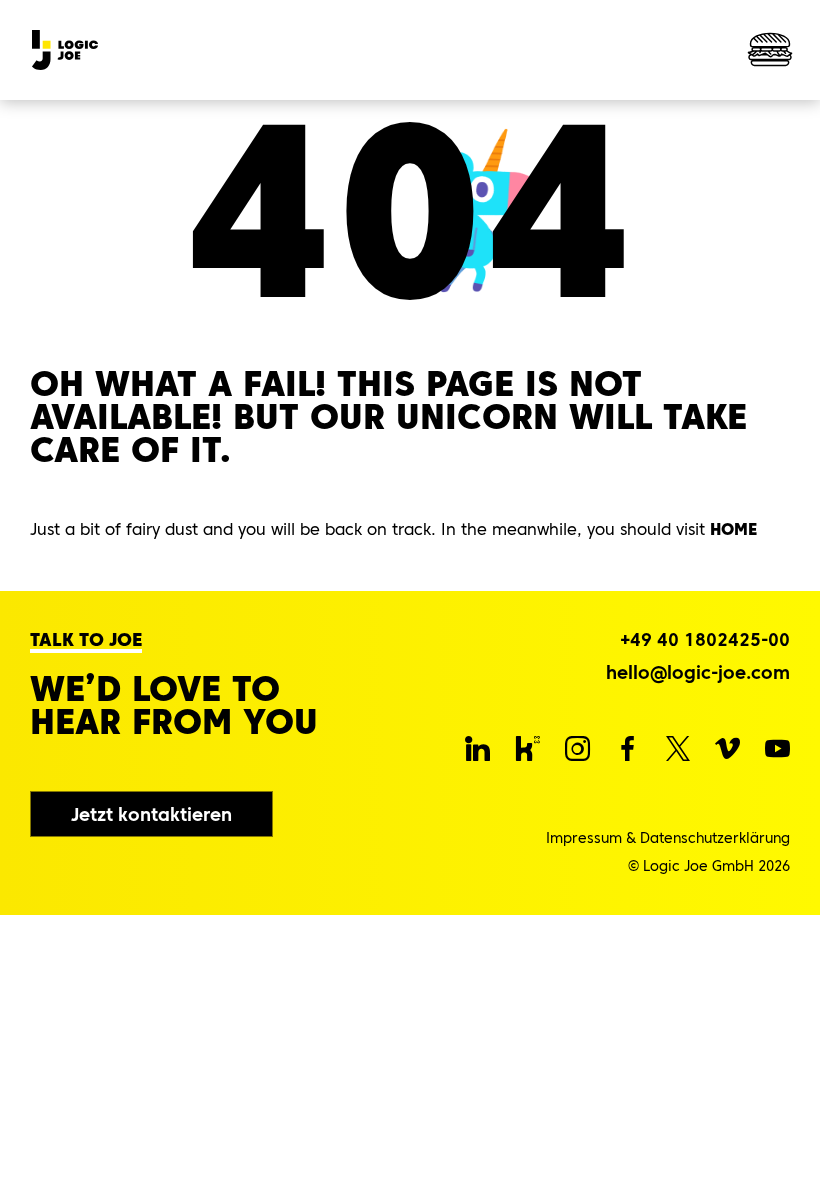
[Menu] (769, 50)
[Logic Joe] (65, 50)
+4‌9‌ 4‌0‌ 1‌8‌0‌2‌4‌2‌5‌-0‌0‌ (705, 640)
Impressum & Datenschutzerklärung (668, 838)
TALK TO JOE (86, 640)
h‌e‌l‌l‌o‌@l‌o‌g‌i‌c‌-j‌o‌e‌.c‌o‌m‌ (698, 673)
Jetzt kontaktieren (151, 814)
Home (733, 529)
